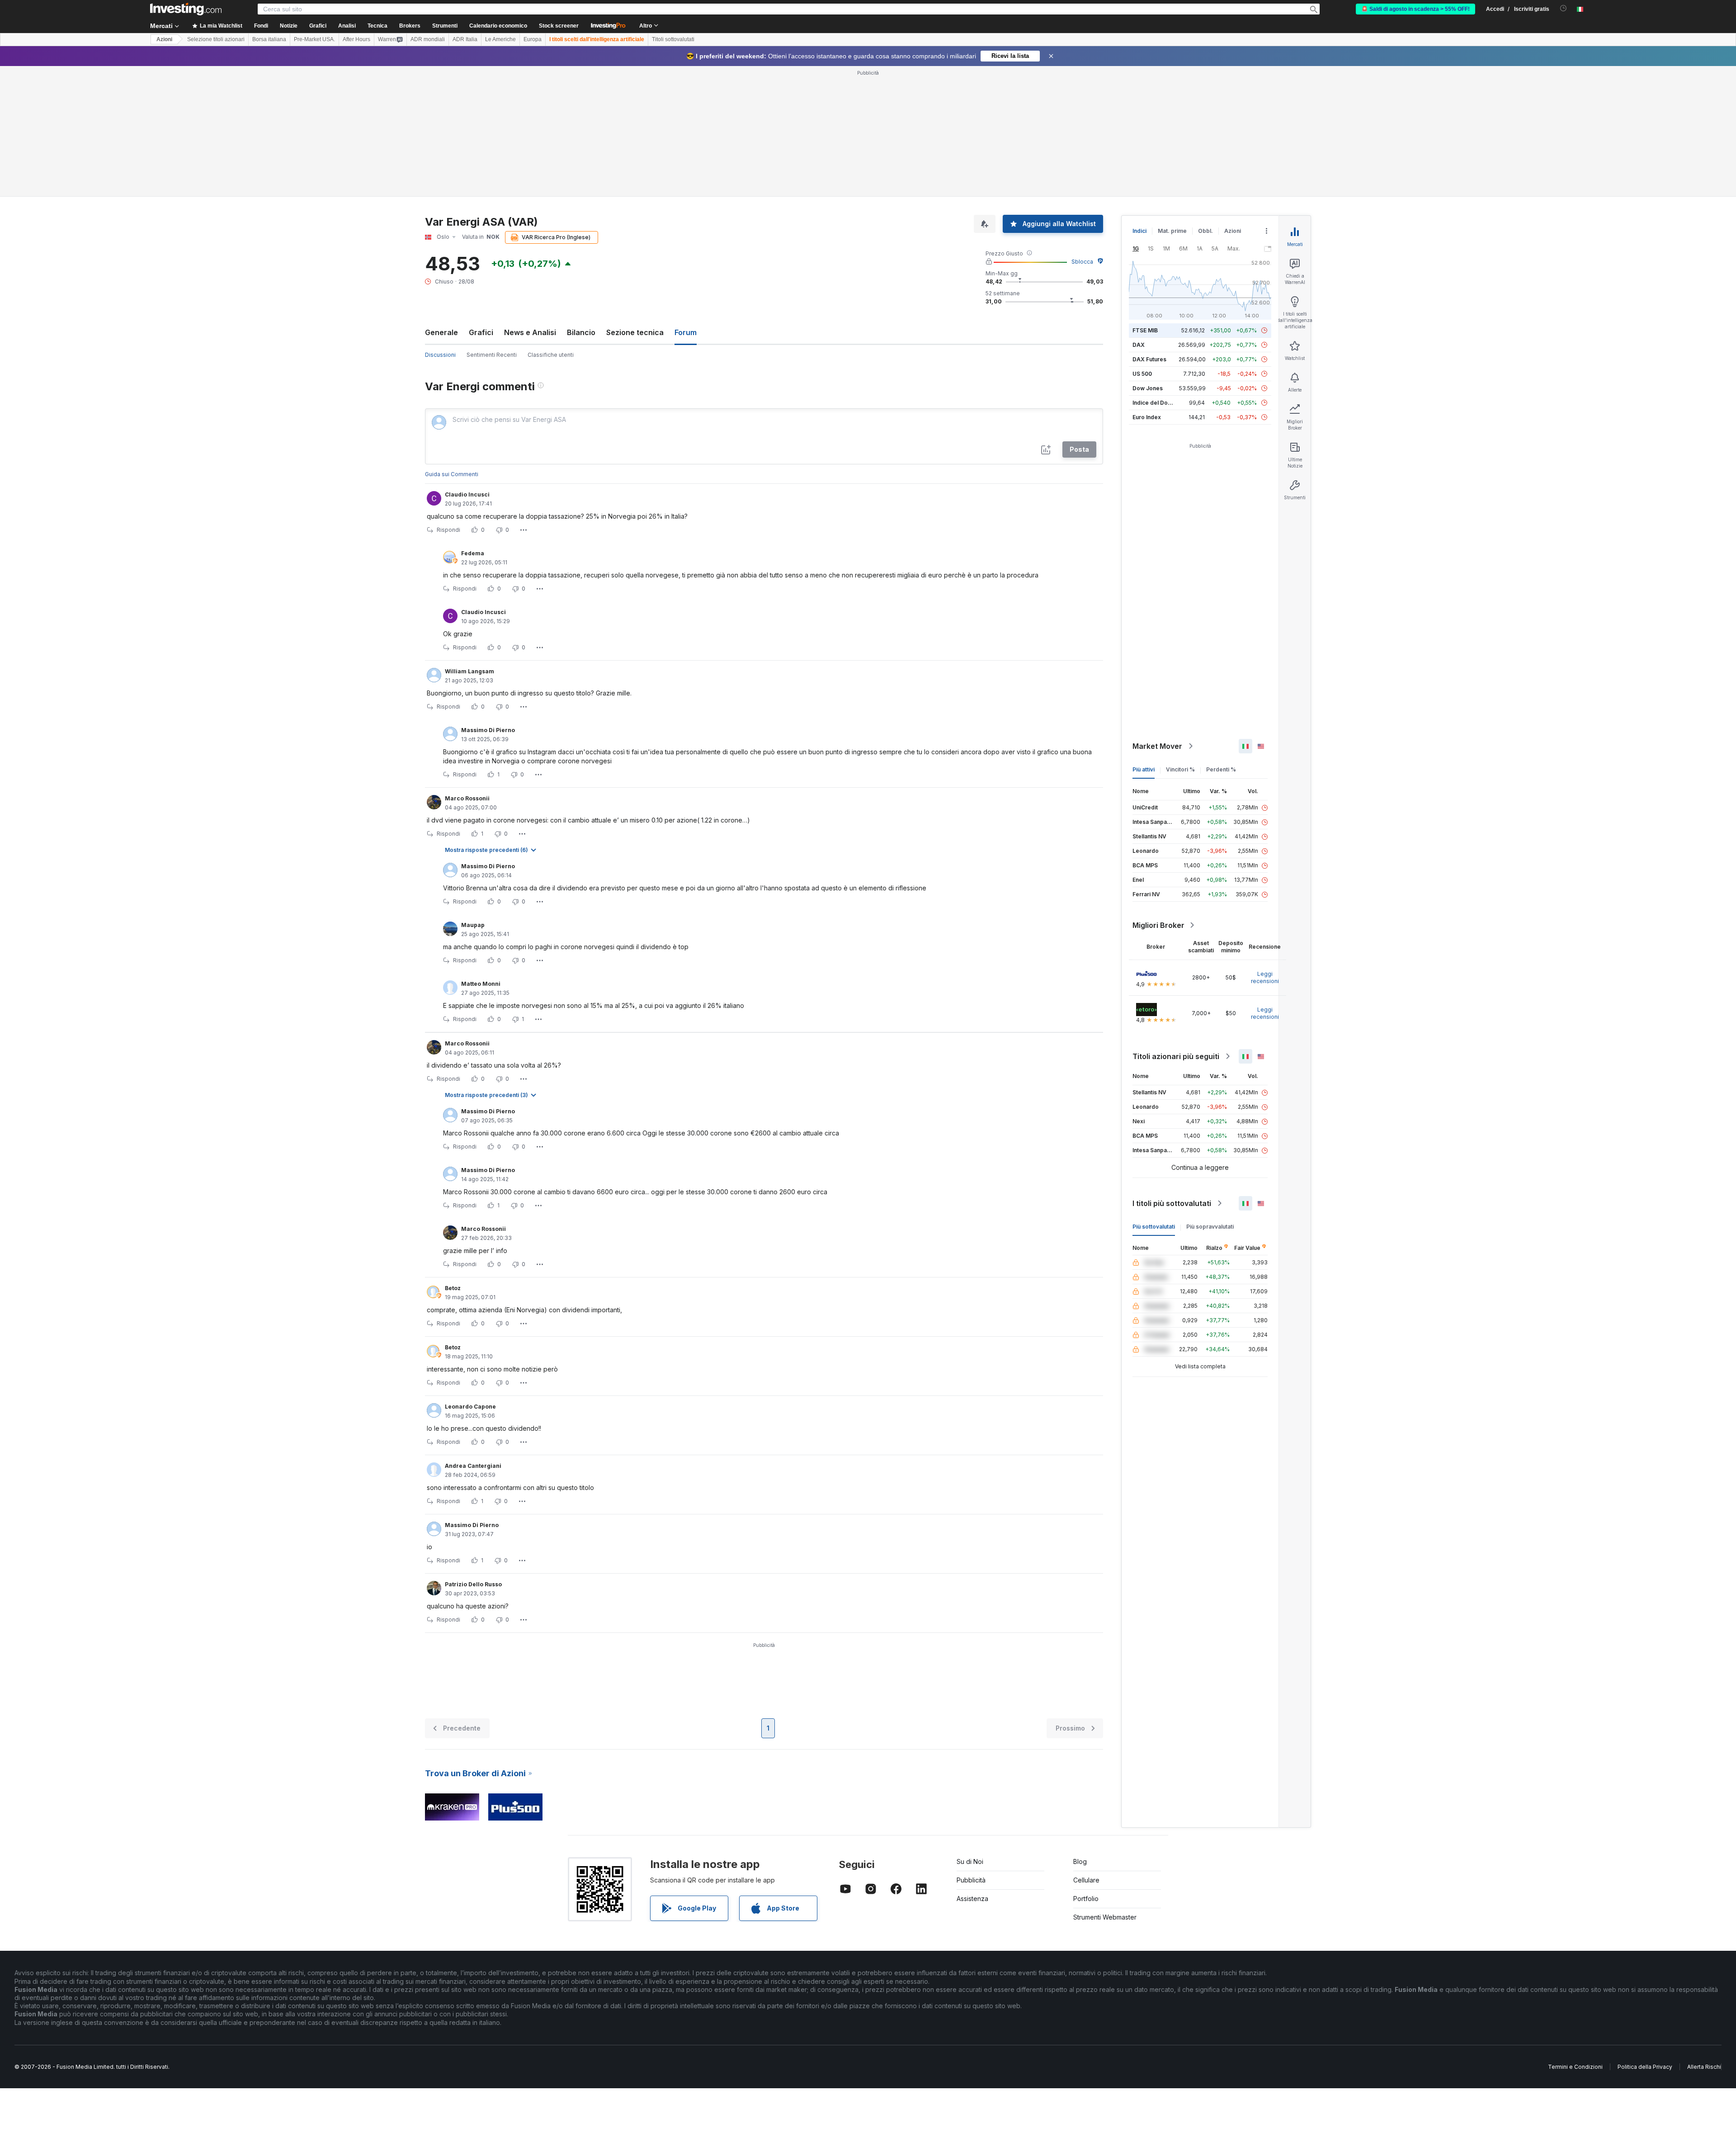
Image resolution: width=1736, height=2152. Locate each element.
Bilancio (581, 332)
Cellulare (1086, 1880)
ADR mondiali (428, 39)
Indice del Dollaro (1156, 403)
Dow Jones (1148, 388)
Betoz (453, 1288)
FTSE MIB (1145, 330)
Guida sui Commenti (452, 474)
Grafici (481, 332)
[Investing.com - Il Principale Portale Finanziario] (186, 9)
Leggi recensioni (1265, 977)
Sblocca (1082, 262)
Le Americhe (500, 39)
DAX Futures (1149, 359)
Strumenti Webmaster (1105, 1917)
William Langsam (469, 671)
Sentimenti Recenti (492, 355)
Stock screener (559, 26)
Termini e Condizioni (1575, 2067)
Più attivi (1144, 769)
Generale (441, 332)
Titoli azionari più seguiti (1176, 1056)
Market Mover (1157, 746)
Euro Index (1147, 417)
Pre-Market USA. (314, 39)
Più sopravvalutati (1210, 1227)
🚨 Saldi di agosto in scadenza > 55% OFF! (1415, 9)
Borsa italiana (269, 39)
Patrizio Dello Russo (473, 1584)
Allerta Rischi (1704, 2067)
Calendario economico (498, 26)
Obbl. (1205, 231)
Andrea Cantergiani (473, 1466)
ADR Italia (465, 39)
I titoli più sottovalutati (1172, 1203)
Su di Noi (970, 1861)
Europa (533, 39)
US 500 (1142, 374)
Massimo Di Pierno (488, 730)
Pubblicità (971, 1880)
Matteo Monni (481, 984)
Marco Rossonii (467, 798)
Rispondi (448, 530)
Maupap (473, 925)
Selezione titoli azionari (216, 39)
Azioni (164, 39)
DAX (1139, 345)
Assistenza (972, 1899)
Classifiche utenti (551, 355)
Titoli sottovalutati (673, 39)
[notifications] (1564, 8)
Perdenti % (1221, 769)
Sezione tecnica (635, 332)
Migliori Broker (1158, 925)
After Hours (356, 39)
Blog (1080, 1861)
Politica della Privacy (1645, 2067)
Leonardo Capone (470, 1407)
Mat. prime (1172, 231)
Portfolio (1086, 1899)
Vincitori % (1180, 769)
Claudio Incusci (467, 494)
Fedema (473, 553)
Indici (1139, 231)
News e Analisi (530, 332)
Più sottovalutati (1154, 1227)
